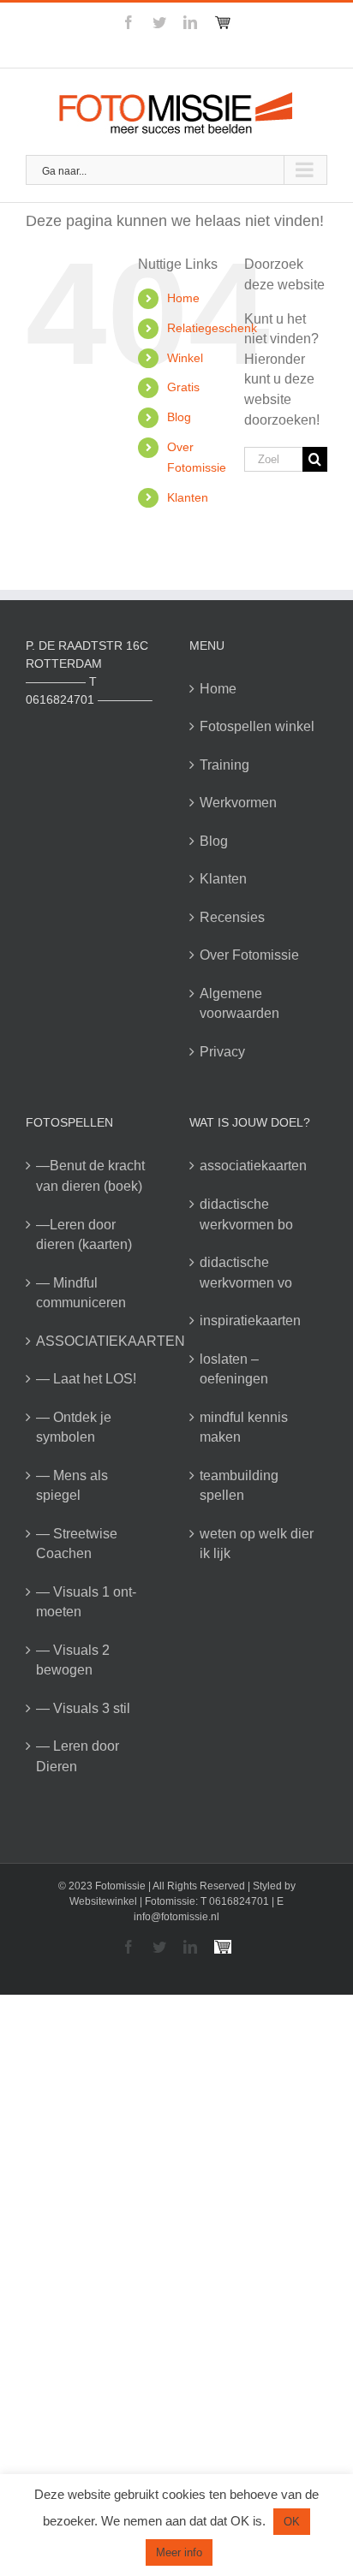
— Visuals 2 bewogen (73, 1660)
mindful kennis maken (244, 1428)
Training (224, 765)
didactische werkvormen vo (246, 1273)
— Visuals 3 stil (83, 1708)
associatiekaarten (253, 1166)
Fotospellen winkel (257, 726)
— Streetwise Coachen (77, 1544)
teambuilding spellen (239, 1486)
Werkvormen (238, 803)
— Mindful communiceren (81, 1293)
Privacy (222, 1052)
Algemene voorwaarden (239, 1004)
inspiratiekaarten (250, 1321)
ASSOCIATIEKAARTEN (96, 1341)
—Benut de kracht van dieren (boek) (90, 1176)
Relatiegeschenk (212, 328)
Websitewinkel (103, 1901)
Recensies (232, 917)
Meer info (179, 2552)
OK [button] (292, 2522)
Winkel (185, 358)
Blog (179, 417)
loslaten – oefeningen (234, 1369)
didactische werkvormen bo (246, 1214)
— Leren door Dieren (78, 1756)
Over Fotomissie (249, 955)
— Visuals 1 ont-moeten (86, 1602)
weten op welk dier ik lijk (257, 1544)
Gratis (183, 387)
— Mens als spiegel (72, 1486)
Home (183, 298)
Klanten (188, 497)
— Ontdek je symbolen (74, 1428)
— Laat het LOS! (86, 1379)
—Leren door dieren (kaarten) (84, 1235)
